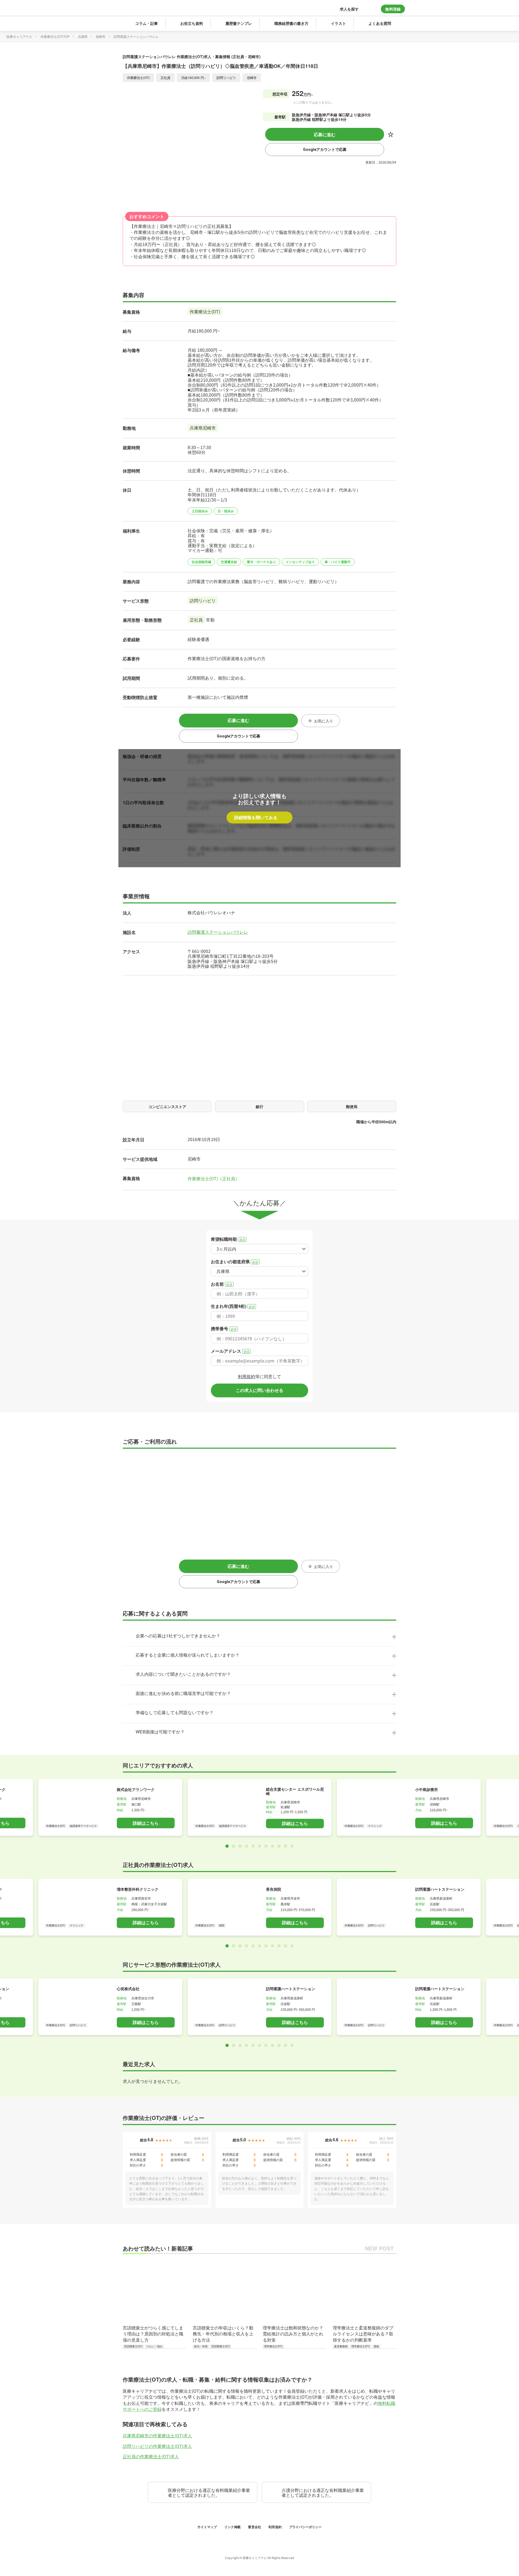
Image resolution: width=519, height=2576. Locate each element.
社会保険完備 (201, 562)
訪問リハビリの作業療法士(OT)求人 (157, 2446)
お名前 (222, 1284)
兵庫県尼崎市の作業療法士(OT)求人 (157, 2435)
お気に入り (391, 134)
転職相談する (152, 2568)
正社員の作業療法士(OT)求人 (151, 2456)
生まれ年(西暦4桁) (233, 1306)
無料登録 (393, 9)
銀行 (259, 1106)
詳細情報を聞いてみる (256, 817)
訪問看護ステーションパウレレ (218, 932)
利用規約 (247, 1376)
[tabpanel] (259, 1807)
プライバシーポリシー (305, 2527)
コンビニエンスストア (167, 1106)
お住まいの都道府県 (234, 1262)
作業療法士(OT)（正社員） (214, 1178)
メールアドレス (230, 1351)
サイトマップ (208, 2527)
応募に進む (325, 134)
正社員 (196, 620)
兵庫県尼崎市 (203, 428)
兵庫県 (83, 36)
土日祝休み (200, 511)
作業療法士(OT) (205, 311)
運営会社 (255, 2527)
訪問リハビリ (203, 600)
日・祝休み (226, 511)
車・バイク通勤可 (338, 562)
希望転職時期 (228, 1239)
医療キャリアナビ (19, 36)
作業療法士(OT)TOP (55, 36)
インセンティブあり (300, 562)
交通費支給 (229, 562)
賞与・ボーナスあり (261, 562)
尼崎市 (101, 36)
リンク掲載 (233, 2527)
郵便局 (352, 1106)
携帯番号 (224, 1329)
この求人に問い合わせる (259, 1390)
